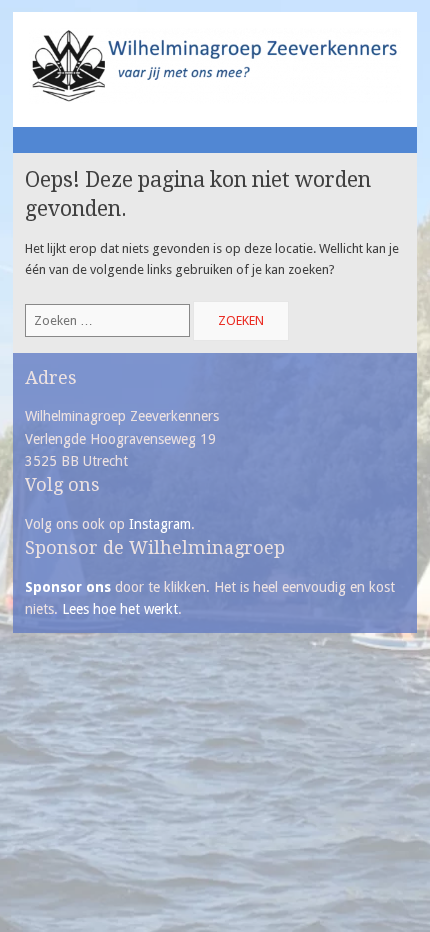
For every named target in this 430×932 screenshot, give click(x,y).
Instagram (160, 524)
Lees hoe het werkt (120, 609)
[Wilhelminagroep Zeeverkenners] (215, 99)
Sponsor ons (68, 587)
